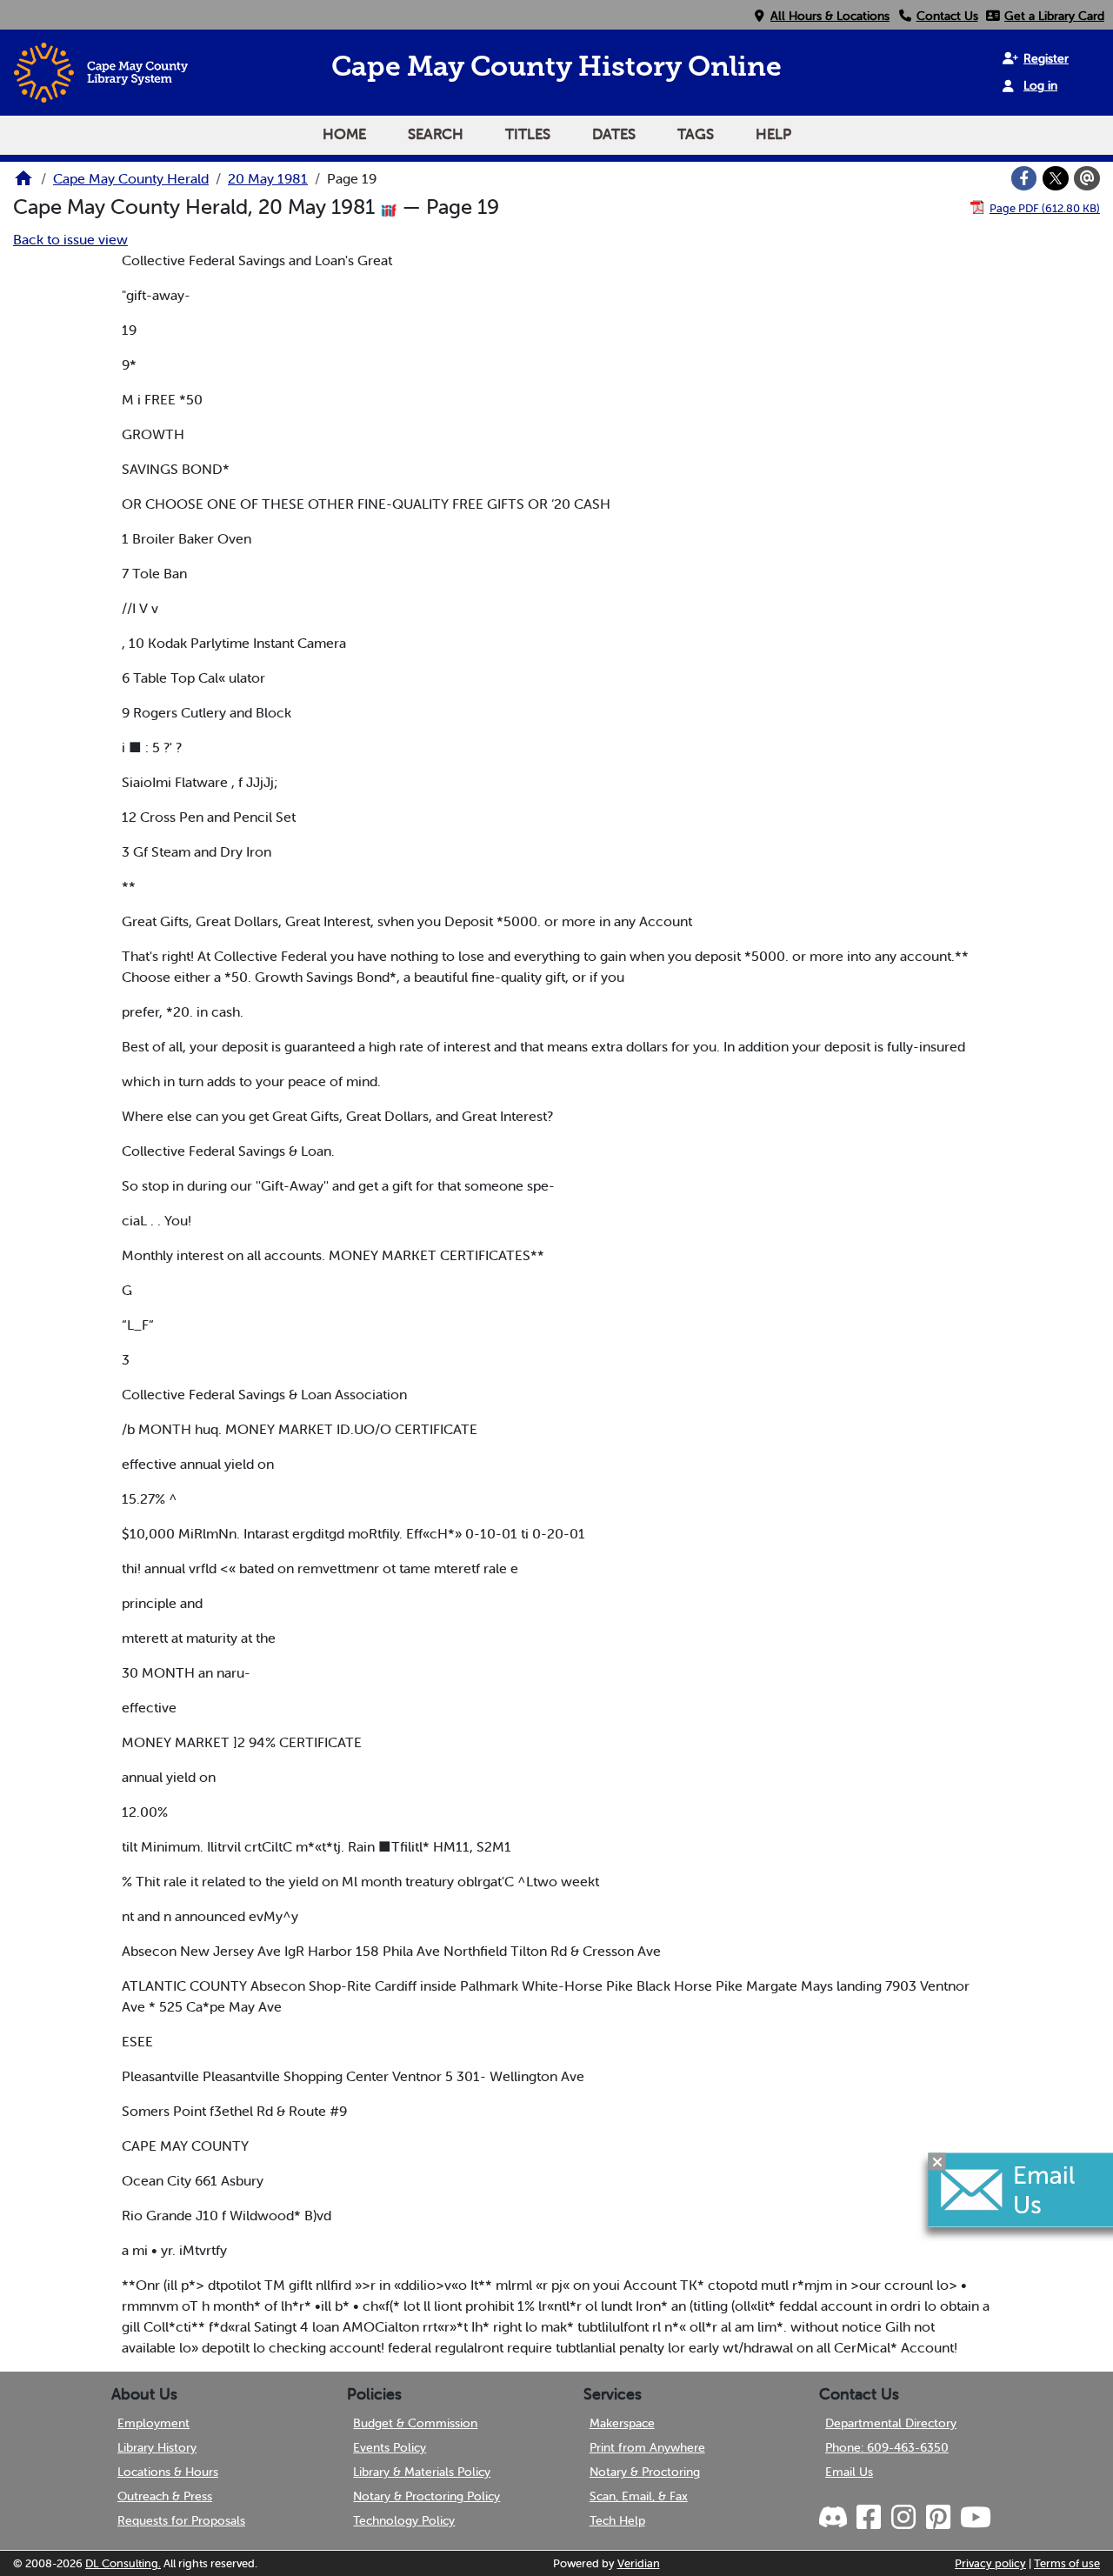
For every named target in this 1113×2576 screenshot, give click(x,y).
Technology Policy (404, 2520)
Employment (153, 2423)
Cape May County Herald (131, 178)
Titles (528, 134)
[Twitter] (1056, 178)
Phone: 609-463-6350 (887, 2447)
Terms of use (1067, 2563)
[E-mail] (1087, 178)
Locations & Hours (168, 2472)
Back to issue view (70, 239)
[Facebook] (1024, 178)
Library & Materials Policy (422, 2472)
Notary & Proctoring (645, 2472)
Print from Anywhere (647, 2447)
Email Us (849, 2472)
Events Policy (390, 2447)
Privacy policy (990, 2563)
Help (773, 134)
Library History (157, 2447)
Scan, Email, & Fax (639, 2496)
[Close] (937, 2161)
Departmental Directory (891, 2423)
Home (344, 134)
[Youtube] (975, 2518)
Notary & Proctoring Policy (427, 2496)
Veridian (639, 2563)
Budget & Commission (415, 2423)
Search (436, 134)
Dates (614, 134)
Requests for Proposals (181, 2520)
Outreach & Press (165, 2496)
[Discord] (835, 2518)
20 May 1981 (268, 178)
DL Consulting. (123, 2563)
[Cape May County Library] (23, 184)
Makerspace (622, 2423)
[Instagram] (903, 2518)
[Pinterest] (937, 2518)
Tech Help (617, 2520)
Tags (696, 134)
